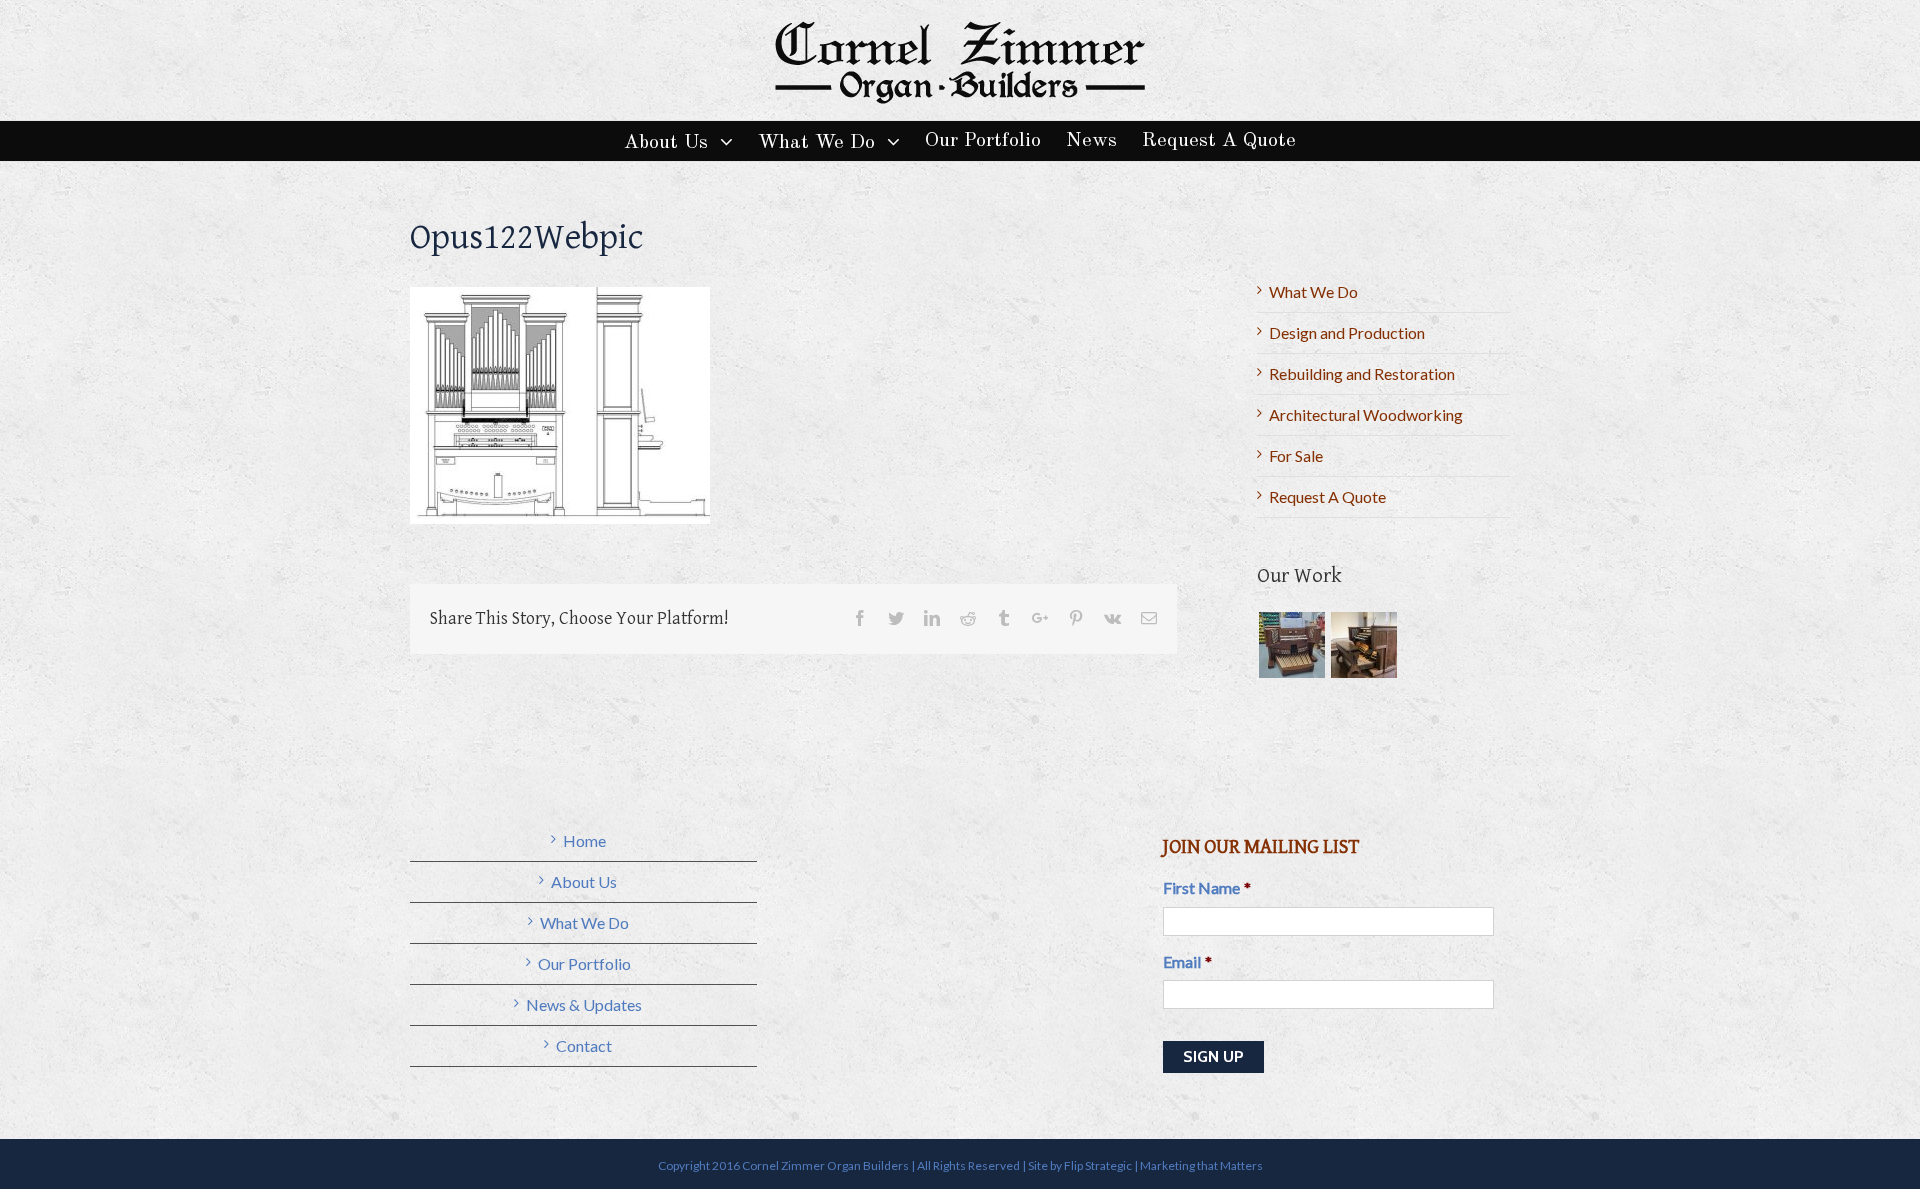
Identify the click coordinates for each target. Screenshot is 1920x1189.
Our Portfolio (584, 963)
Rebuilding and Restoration (1362, 373)
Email (1187, 961)
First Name (1207, 887)
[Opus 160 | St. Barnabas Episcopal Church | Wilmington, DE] (1291, 645)
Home (584, 840)
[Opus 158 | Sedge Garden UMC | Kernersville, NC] (1363, 645)
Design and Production (1347, 332)
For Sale (1296, 455)
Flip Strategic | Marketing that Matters (1163, 1165)
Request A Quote (1327, 496)
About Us (584, 881)
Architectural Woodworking (1366, 414)
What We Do (1313, 291)
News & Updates (584, 1004)
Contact (584, 1045)
